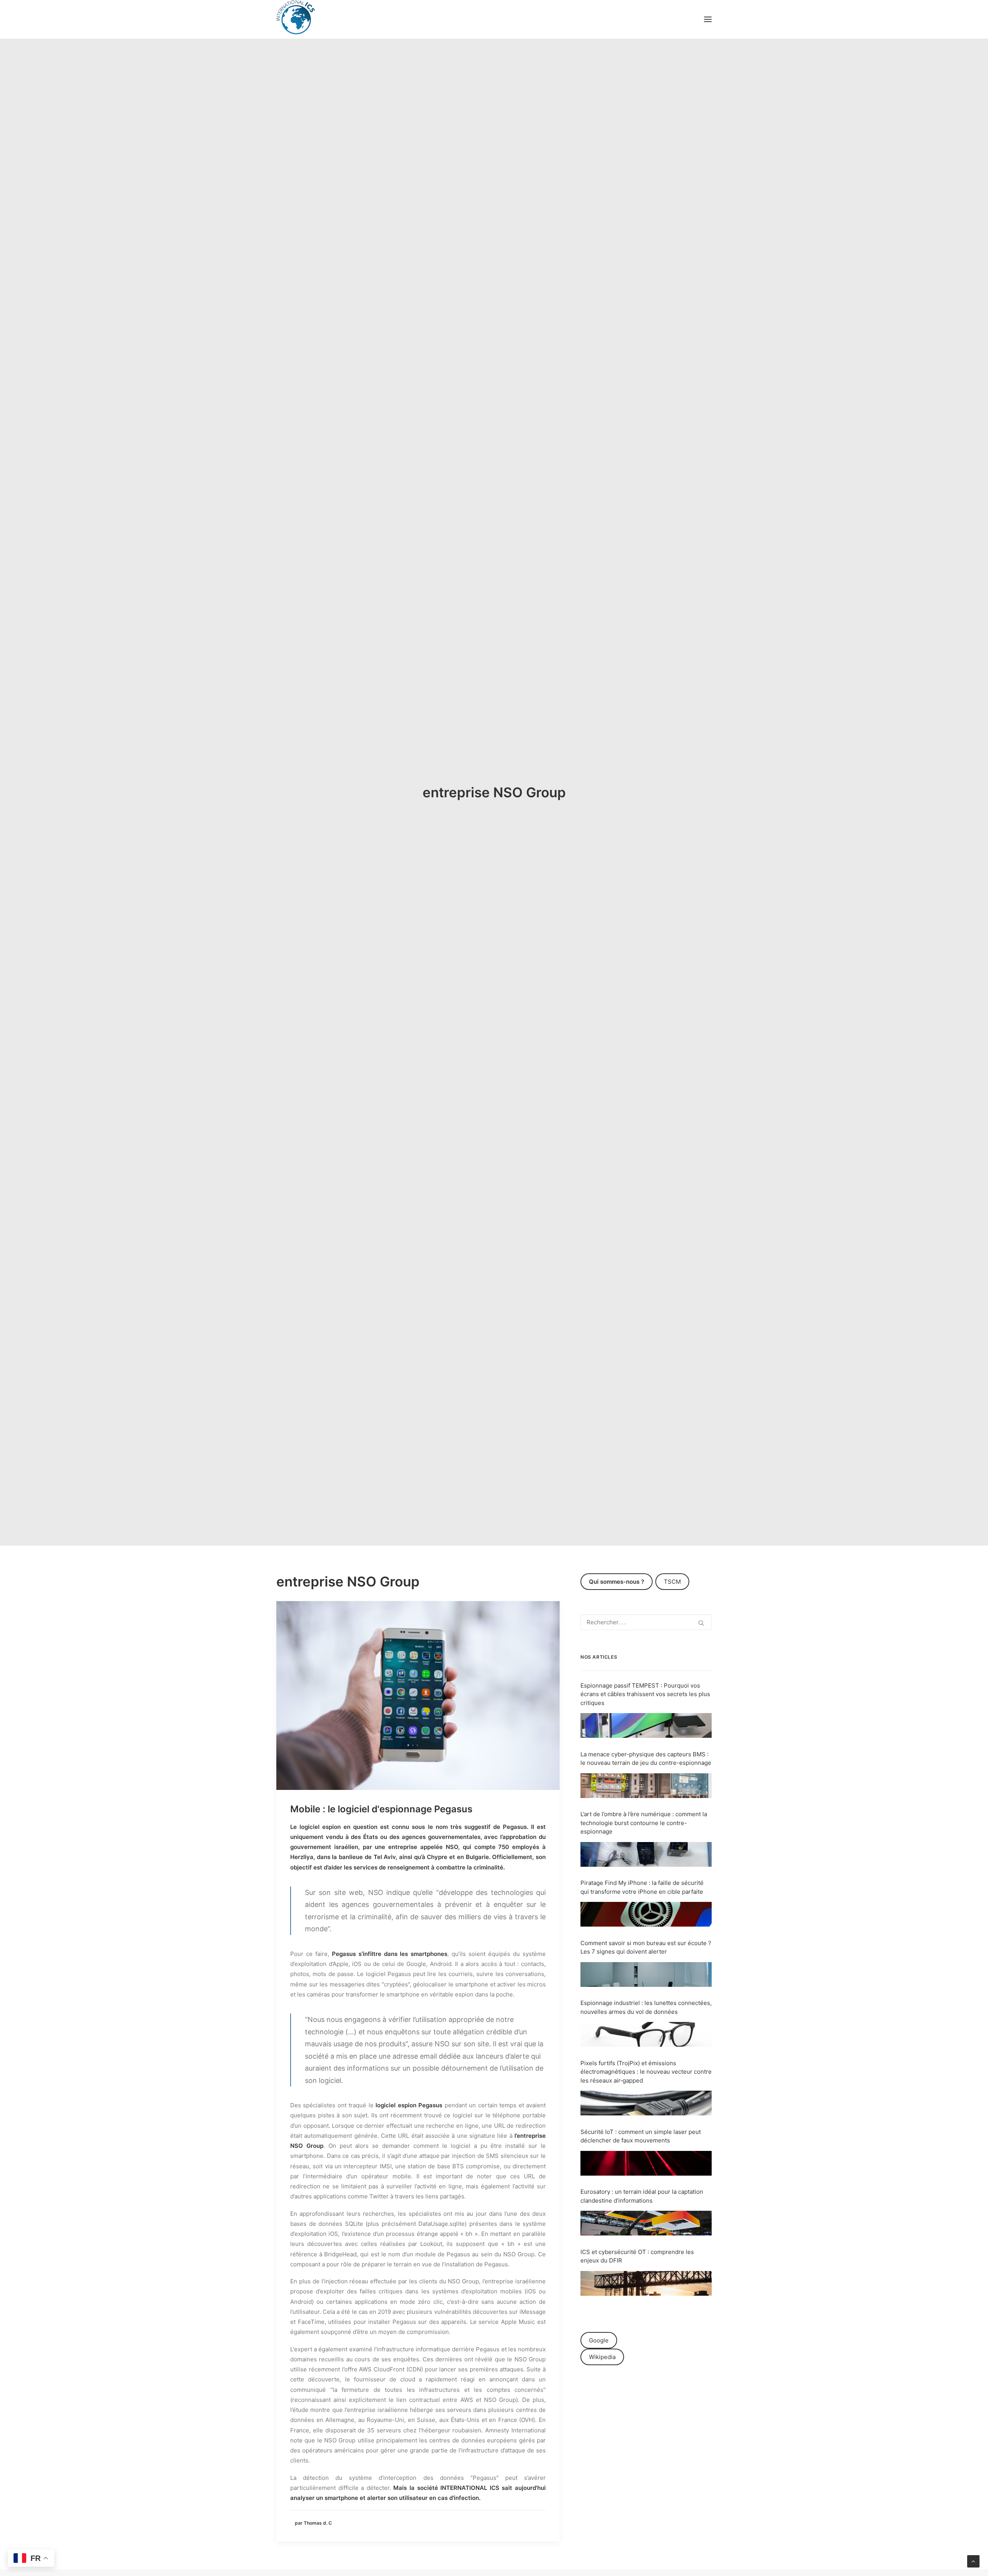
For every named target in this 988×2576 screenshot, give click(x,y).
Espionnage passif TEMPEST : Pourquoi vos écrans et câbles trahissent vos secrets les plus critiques (645, 1694)
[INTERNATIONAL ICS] (296, 19)
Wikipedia (602, 2357)
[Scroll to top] (973, 2561)
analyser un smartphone (324, 2498)
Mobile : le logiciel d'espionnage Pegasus (381, 1809)
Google (599, 2340)
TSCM (672, 1582)
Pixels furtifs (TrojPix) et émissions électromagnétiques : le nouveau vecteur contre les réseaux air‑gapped (646, 2072)
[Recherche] (646, 1622)
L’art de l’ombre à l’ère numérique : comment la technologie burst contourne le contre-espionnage (644, 1823)
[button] (708, 19)
